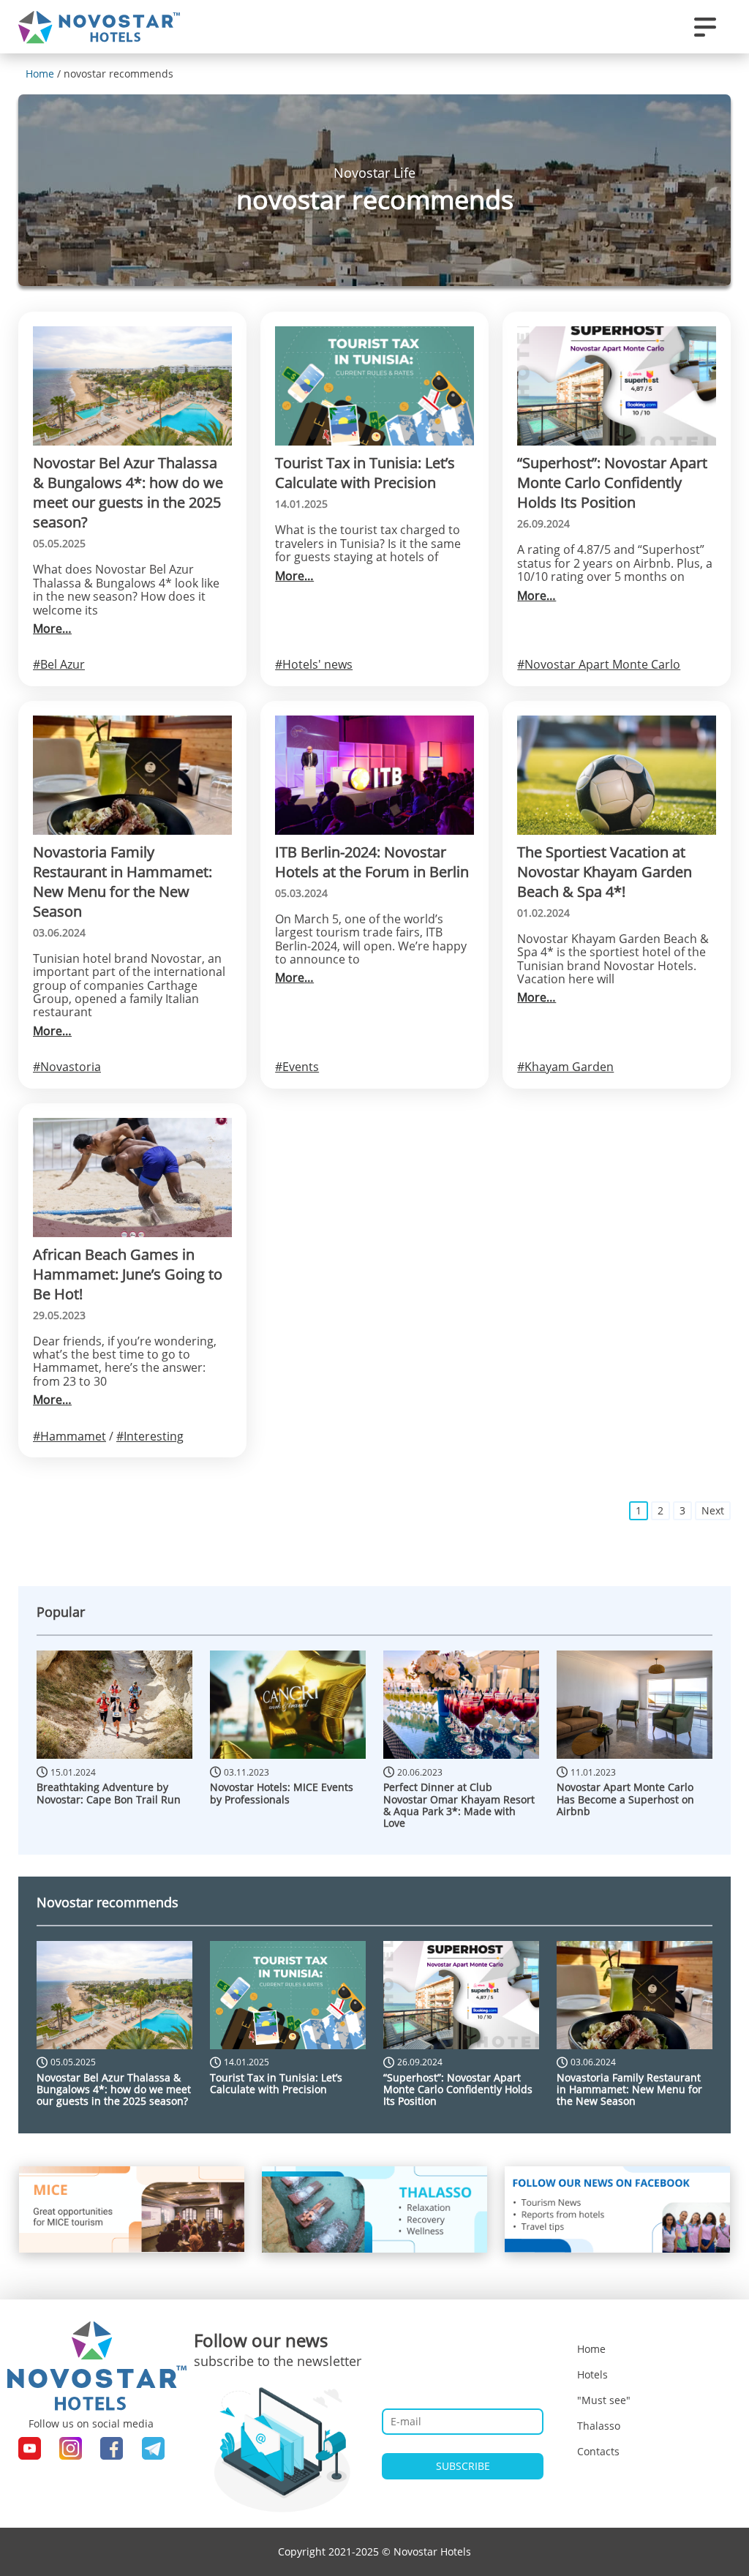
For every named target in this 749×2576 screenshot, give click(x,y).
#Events (297, 1067)
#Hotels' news (314, 664)
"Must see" (604, 2400)
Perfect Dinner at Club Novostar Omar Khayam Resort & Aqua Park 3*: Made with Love (459, 1805)
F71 (718, 324)
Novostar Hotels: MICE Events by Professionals (282, 1793)
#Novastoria (67, 1067)
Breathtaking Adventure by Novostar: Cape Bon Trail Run (109, 1793)
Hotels (592, 2374)
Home (591, 2349)
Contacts (598, 2451)
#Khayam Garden (565, 1067)
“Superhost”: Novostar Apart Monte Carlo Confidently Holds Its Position (458, 2089)
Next (713, 1510)
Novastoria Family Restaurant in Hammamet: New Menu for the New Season (629, 2089)
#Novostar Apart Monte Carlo (599, 664)
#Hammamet (69, 1436)
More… (52, 628)
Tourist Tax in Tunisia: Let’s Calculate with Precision (276, 2083)
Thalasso (599, 2426)
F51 (718, 300)
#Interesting (150, 1436)
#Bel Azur (59, 664)
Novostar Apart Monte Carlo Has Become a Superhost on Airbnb (625, 1799)
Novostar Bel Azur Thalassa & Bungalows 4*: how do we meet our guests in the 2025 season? (114, 2089)
